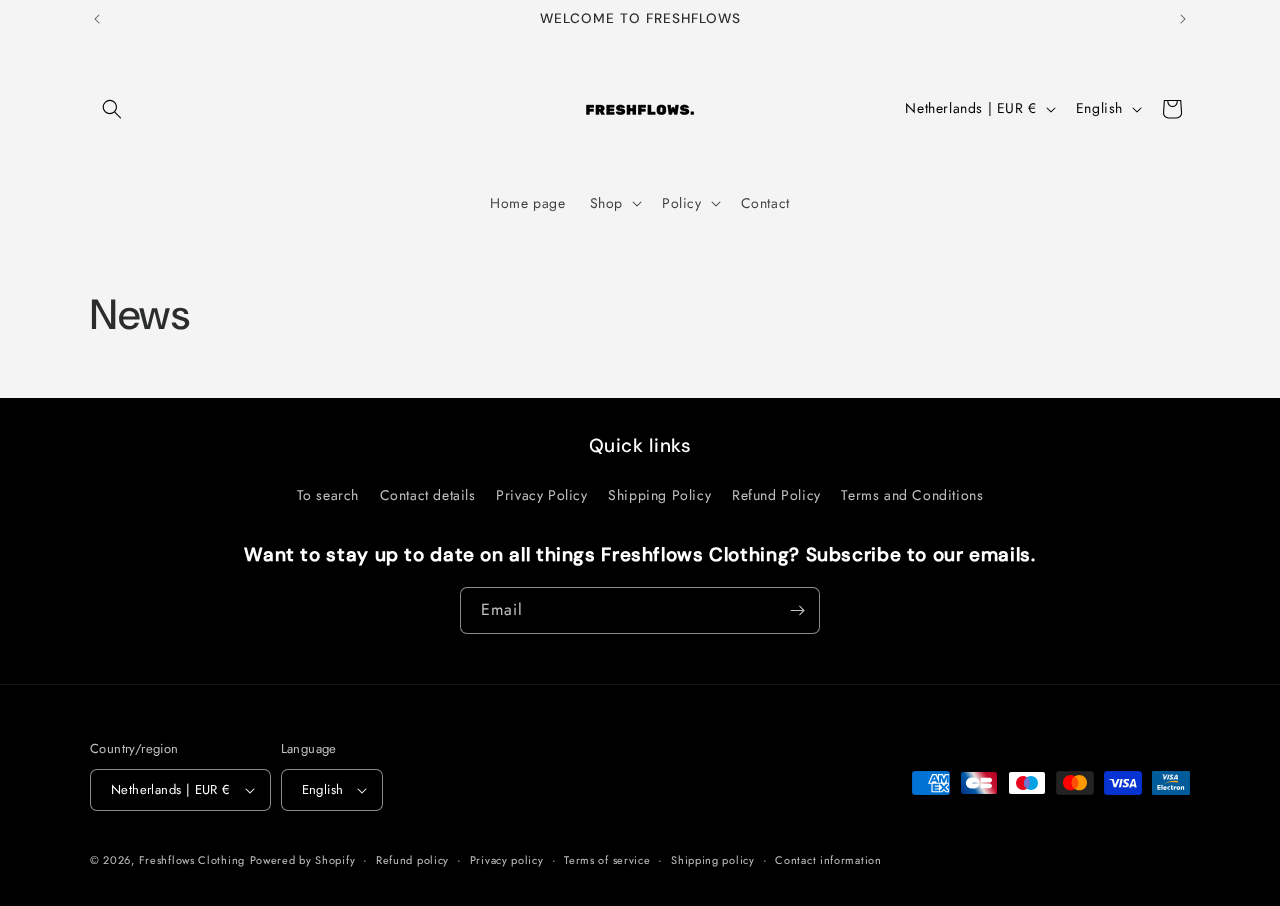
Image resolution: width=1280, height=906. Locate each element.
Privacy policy (507, 860)
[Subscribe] (797, 610)
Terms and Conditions (912, 495)
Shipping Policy (659, 495)
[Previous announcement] (97, 19)
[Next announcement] (1183, 19)
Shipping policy (713, 860)
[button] (112, 109)
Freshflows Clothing (192, 860)
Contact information (828, 860)
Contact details (428, 495)
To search (328, 495)
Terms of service (607, 860)
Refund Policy (776, 495)
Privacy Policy (541, 495)
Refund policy (412, 860)
